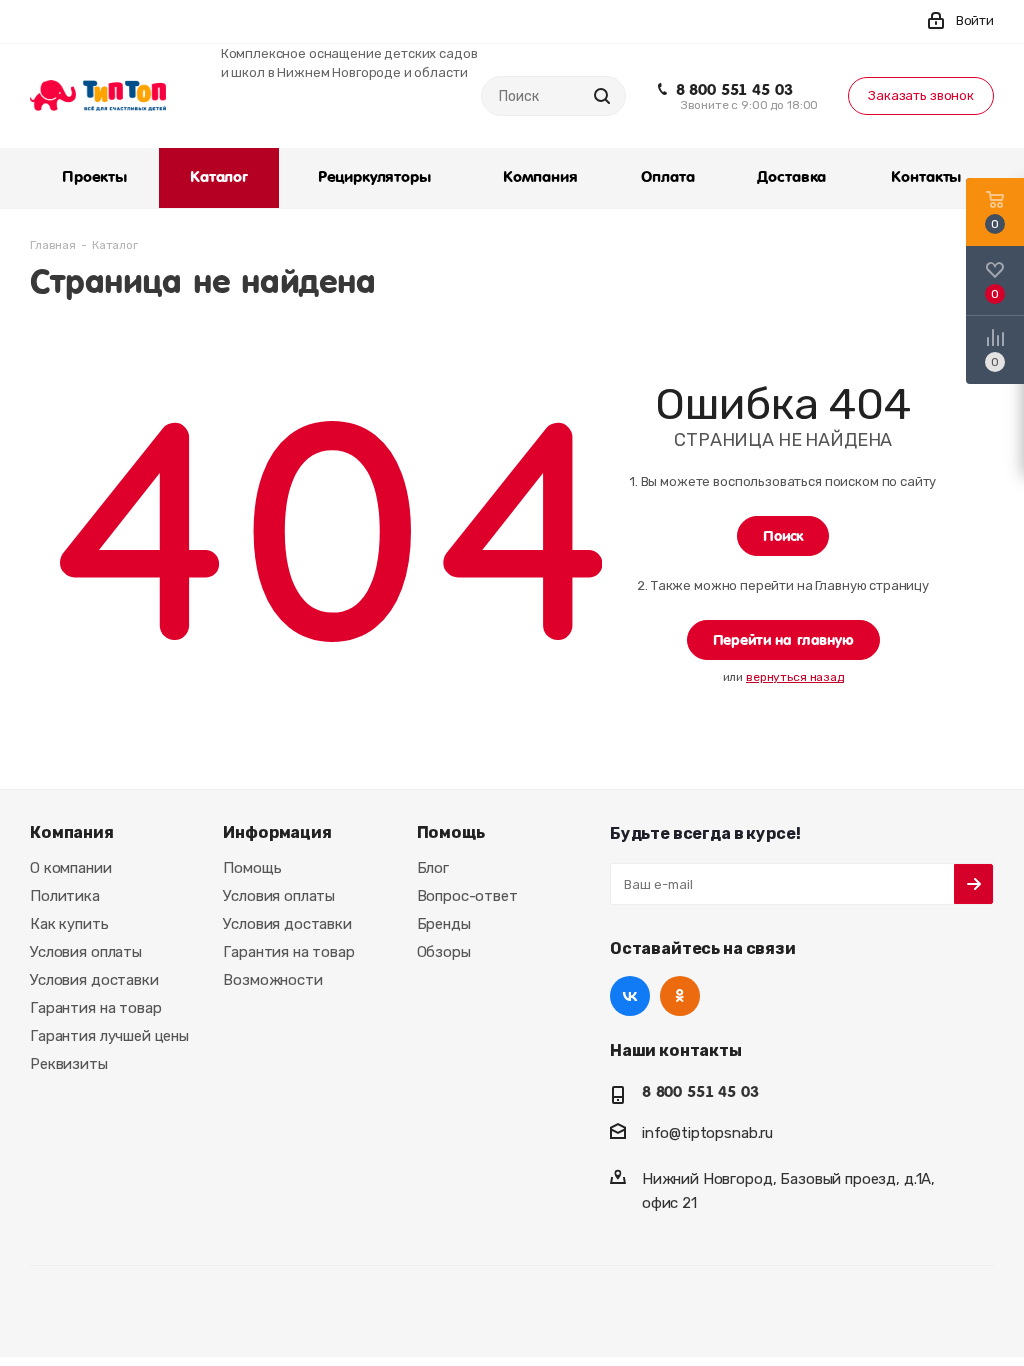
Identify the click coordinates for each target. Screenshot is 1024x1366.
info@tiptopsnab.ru (707, 1133)
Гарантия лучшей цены (109, 1036)
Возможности (272, 980)
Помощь (252, 868)
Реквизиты (69, 1064)
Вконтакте (630, 996)
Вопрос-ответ (467, 896)
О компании (71, 868)
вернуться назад (795, 677)
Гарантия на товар (95, 1008)
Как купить (69, 924)
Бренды (444, 924)
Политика (65, 896)
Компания (72, 832)
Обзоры (444, 952)
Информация (277, 832)
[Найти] (602, 96)
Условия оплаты (86, 952)
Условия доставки (94, 980)
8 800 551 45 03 (734, 90)
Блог (433, 868)
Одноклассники (680, 996)
